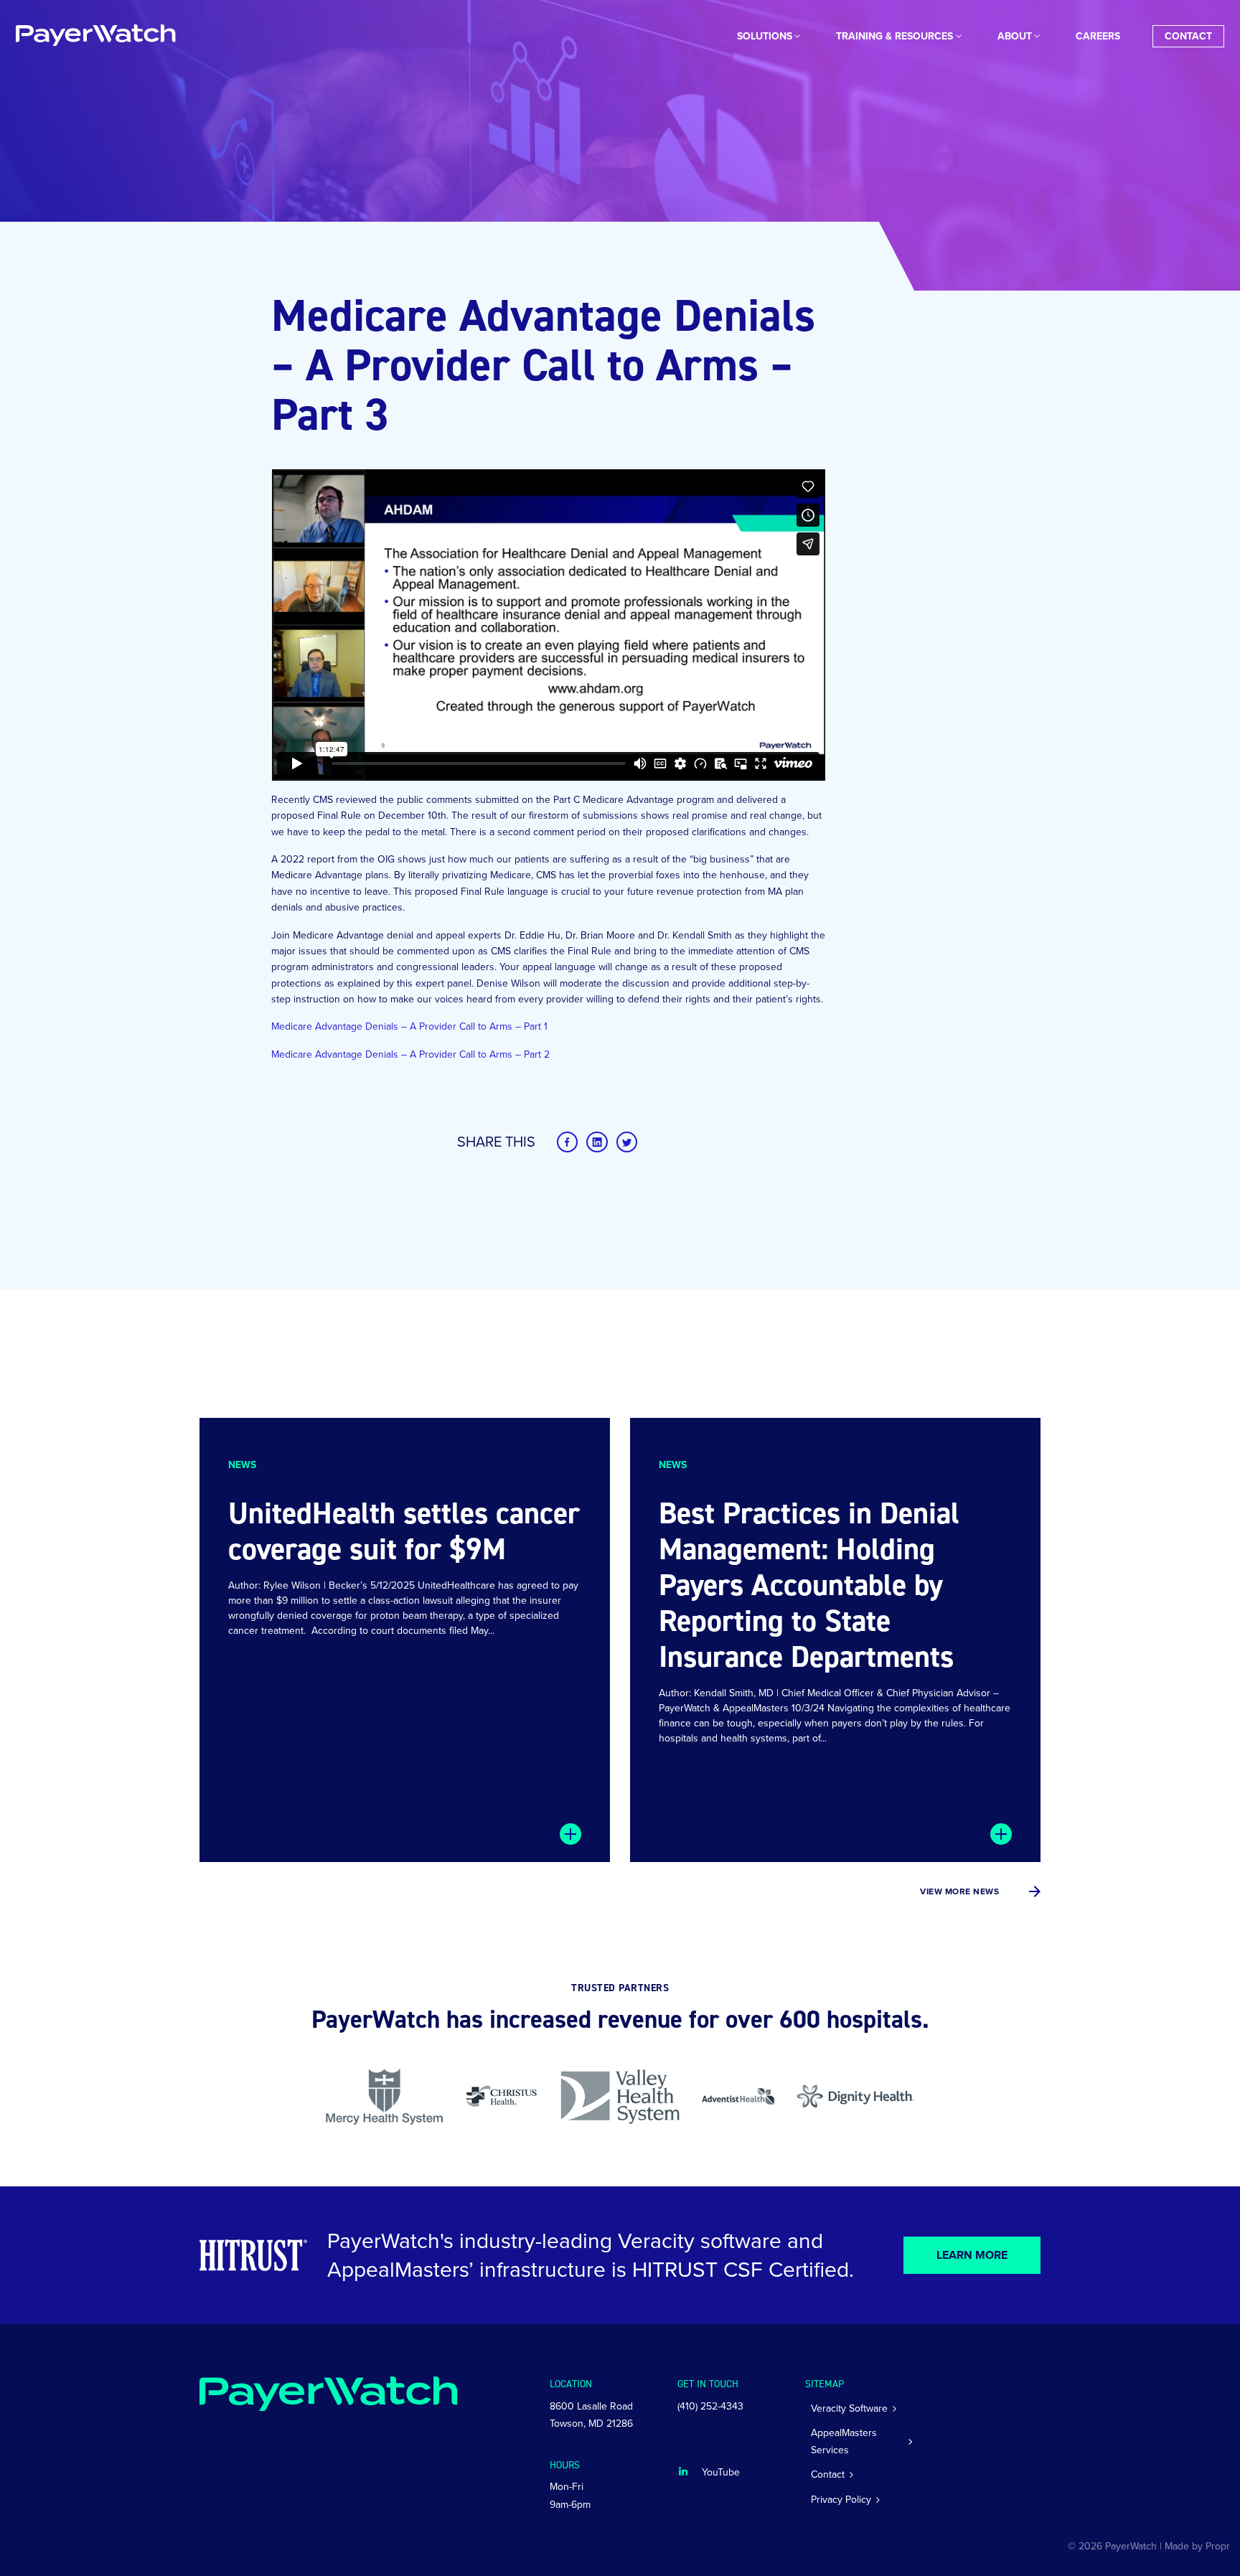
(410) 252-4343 (710, 2406)
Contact (1188, 36)
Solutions (765, 36)
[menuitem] (765, 36)
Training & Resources (894, 36)
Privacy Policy (841, 2500)
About (1015, 36)
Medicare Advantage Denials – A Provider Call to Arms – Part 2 (410, 1054)
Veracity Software (849, 2408)
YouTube (721, 2472)
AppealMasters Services (844, 2441)
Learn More (972, 2255)
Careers (1098, 36)
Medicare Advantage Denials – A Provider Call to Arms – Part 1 (409, 1026)
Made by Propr (1197, 2546)
